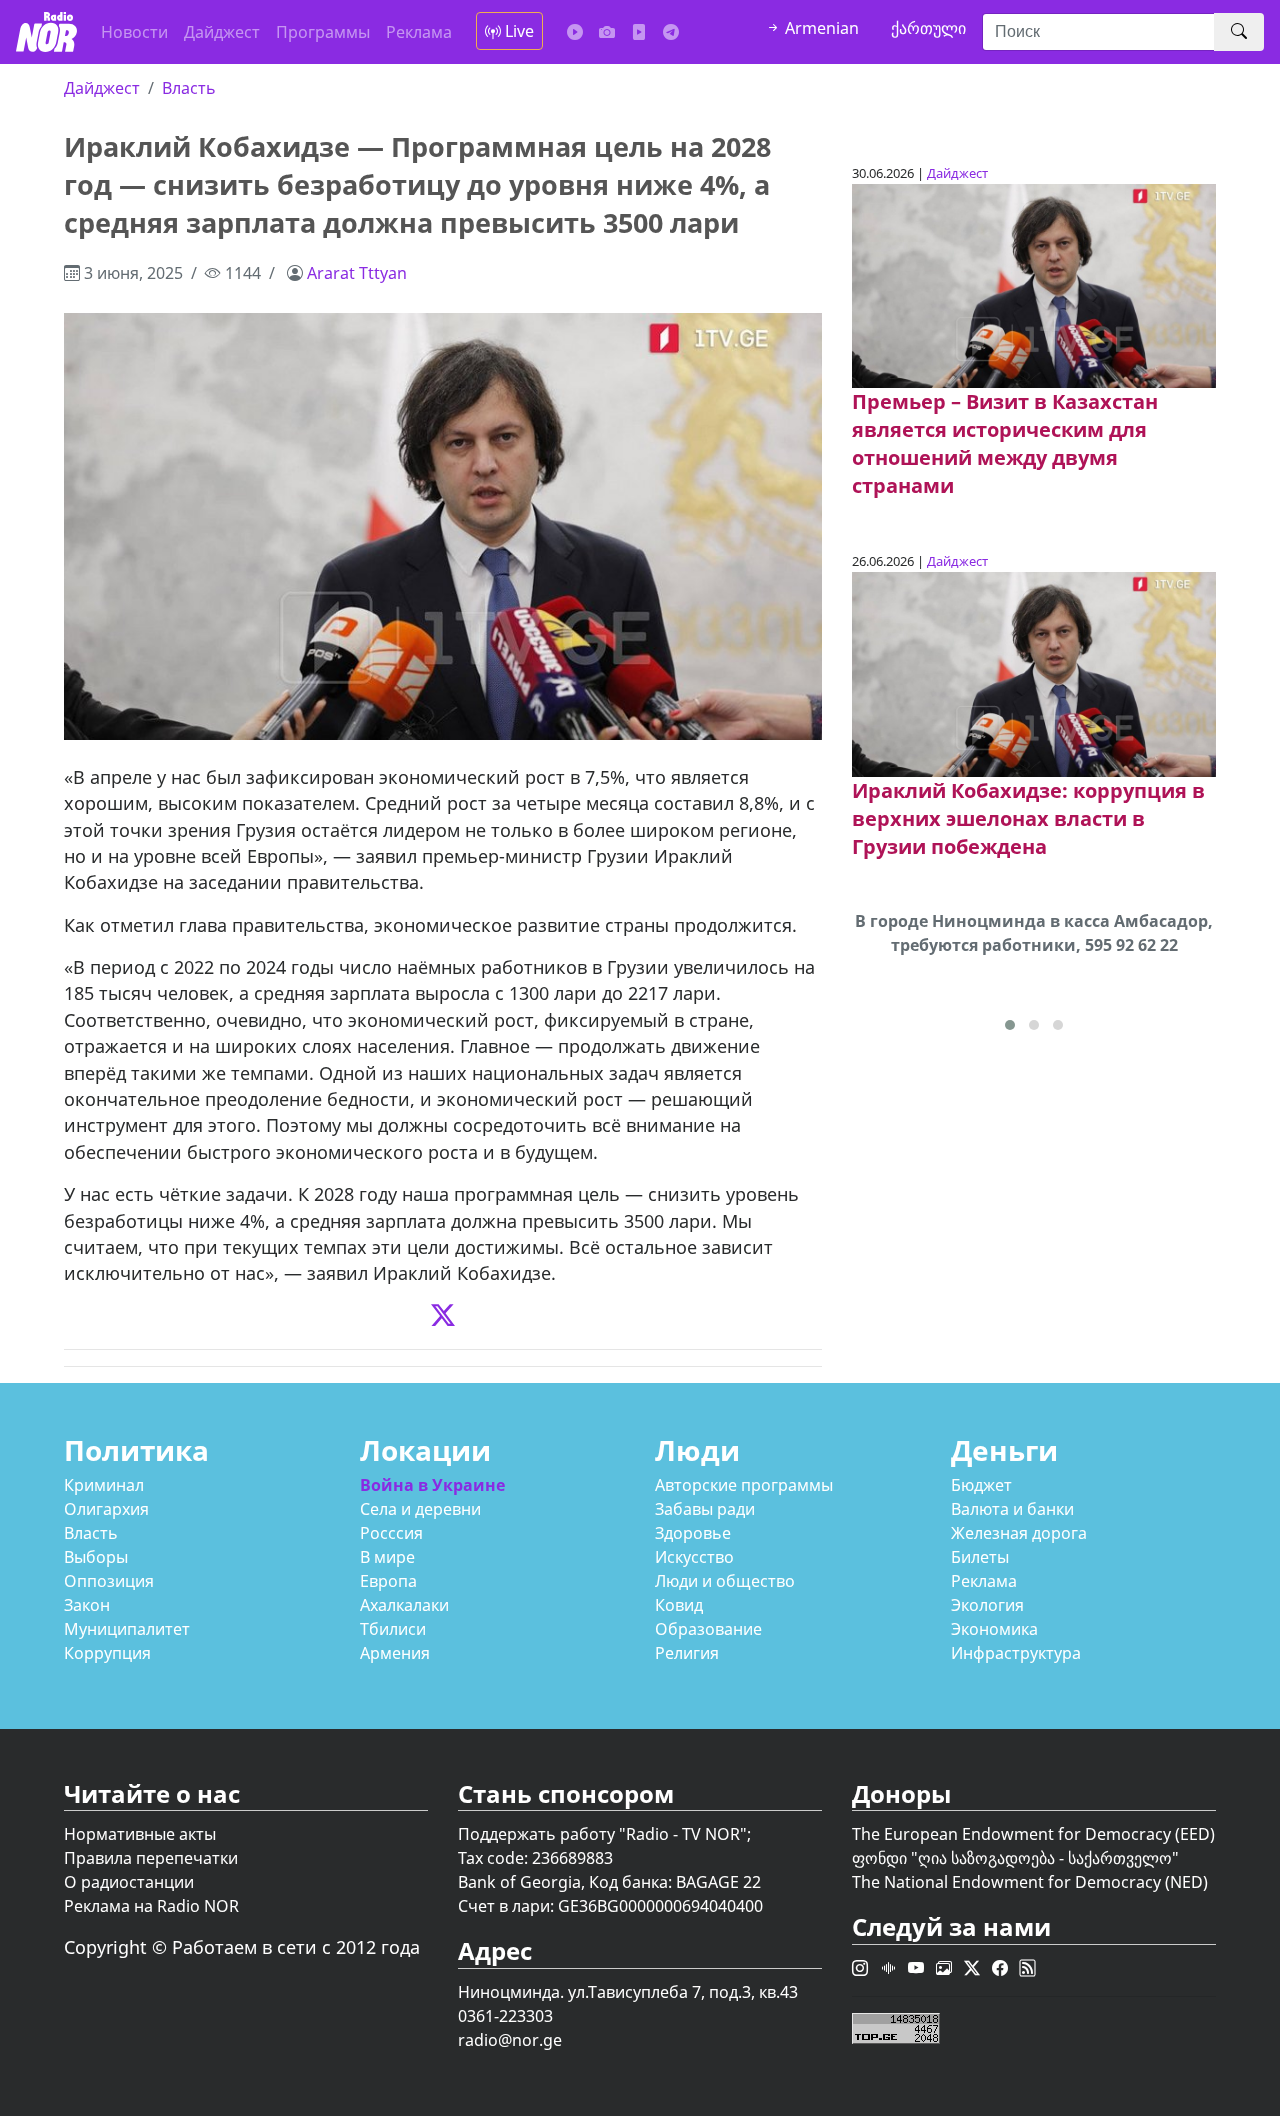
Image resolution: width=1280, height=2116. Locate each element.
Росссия (391, 1533)
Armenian (820, 28)
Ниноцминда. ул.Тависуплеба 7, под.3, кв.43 (628, 1992)
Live (517, 31)
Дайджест (222, 32)
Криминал (104, 1485)
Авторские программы (744, 1485)
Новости (134, 32)
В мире (387, 1557)
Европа (388, 1581)
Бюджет (981, 1485)
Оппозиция (109, 1581)
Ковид (679, 1605)
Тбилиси (393, 1629)
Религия (687, 1653)
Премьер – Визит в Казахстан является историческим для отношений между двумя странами (1005, 443)
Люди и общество (725, 1581)
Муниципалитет (127, 1629)
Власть (189, 88)
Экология (987, 1605)
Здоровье (693, 1533)
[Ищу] (1239, 32)
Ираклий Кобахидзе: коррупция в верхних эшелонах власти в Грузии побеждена (1028, 818)
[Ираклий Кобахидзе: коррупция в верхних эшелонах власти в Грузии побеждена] (1034, 673)
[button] (1010, 1025)
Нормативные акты (140, 1834)
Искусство (694, 1557)
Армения (395, 1653)
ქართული (928, 28)
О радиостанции (129, 1882)
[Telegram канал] (671, 32)
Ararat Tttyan (357, 273)
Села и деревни (420, 1509)
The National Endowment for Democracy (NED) (1030, 1882)
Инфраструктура (1016, 1653)
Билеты (980, 1557)
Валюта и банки (1012, 1509)
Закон (87, 1605)
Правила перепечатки (151, 1858)
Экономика (994, 1629)
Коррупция (107, 1653)
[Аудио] (575, 32)
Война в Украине (432, 1485)
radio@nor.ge (510, 2040)
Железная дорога (1019, 1533)
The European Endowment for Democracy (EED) (1033, 1834)
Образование (708, 1629)
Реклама (419, 32)
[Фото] (607, 32)
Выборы (96, 1557)
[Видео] (639, 32)
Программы (323, 32)
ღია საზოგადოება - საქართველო (1045, 1858)
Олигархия (106, 1509)
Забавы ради (705, 1509)
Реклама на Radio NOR (151, 1906)
